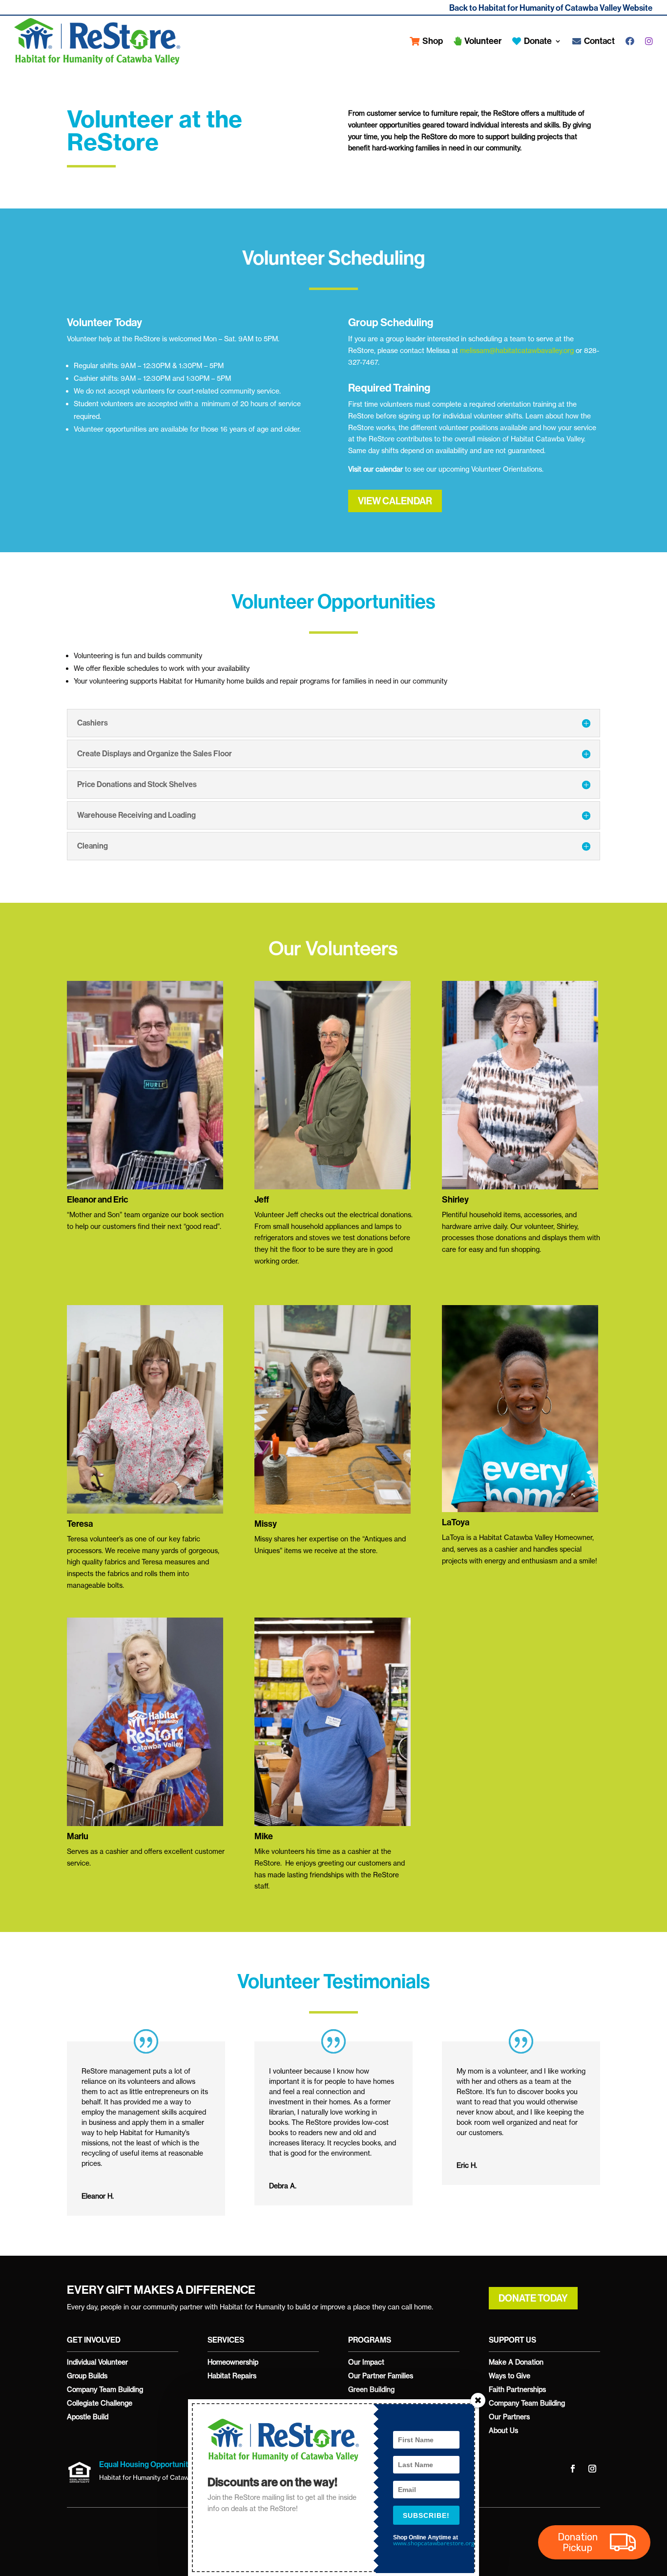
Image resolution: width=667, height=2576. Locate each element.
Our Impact (366, 2362)
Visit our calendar (375, 469)
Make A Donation (516, 2362)
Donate (536, 41)
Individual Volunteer (97, 2362)
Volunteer (481, 41)
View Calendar (395, 501)
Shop (431, 41)
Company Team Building (105, 2389)
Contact (598, 41)
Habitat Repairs (232, 2376)
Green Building (371, 2389)
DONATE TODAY (533, 2298)
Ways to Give (510, 2376)
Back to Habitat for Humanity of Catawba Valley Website (551, 8)
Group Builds (87, 2376)
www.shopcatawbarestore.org (434, 2543)
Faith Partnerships (517, 2389)
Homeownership (233, 2362)
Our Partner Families (381, 2376)
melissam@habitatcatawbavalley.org (517, 350)
